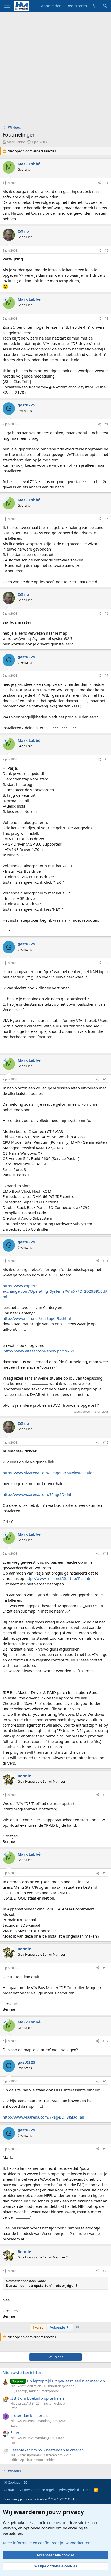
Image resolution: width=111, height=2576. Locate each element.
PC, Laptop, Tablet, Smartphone (35, 2391)
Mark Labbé (16, 142)
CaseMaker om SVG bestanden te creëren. (47, 2450)
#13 (106, 1553)
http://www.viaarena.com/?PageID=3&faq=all (43, 2117)
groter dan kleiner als (29, 2415)
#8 (106, 759)
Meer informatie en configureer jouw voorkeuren (47, 2543)
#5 (106, 519)
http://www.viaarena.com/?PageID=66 (37, 1494)
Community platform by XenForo (45, 2499)
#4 (106, 424)
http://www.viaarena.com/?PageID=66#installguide (49, 1473)
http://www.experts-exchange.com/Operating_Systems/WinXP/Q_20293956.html (55, 1291)
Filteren (17, 2432)
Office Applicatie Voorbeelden (33, 2460)
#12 (106, 1443)
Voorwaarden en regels (37, 2490)
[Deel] (99, 183)
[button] (25, 2482)
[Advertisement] (55, 70)
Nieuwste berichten (23, 2373)
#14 (106, 1795)
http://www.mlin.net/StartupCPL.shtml (37, 1318)
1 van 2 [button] (38, 2327)
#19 (106, 2149)
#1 (106, 183)
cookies (54, 2522)
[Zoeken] (105, 6)
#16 (106, 1968)
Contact (10, 2490)
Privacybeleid (69, 2490)
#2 (106, 250)
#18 (106, 2081)
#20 (106, 2271)
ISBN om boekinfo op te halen (37, 2398)
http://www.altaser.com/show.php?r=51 (39, 1351)
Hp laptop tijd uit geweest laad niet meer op (58, 2381)
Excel (14, 2408)
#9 (106, 963)
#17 (106, 2041)
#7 (106, 676)
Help (87, 2490)
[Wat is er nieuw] (95, 6)
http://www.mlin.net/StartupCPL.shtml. (60, 1578)
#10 (106, 1079)
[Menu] (7, 6)
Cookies (13, 2482)
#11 (106, 1261)
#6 (106, 613)
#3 (106, 318)
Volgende (58, 2327)
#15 (106, 1873)
